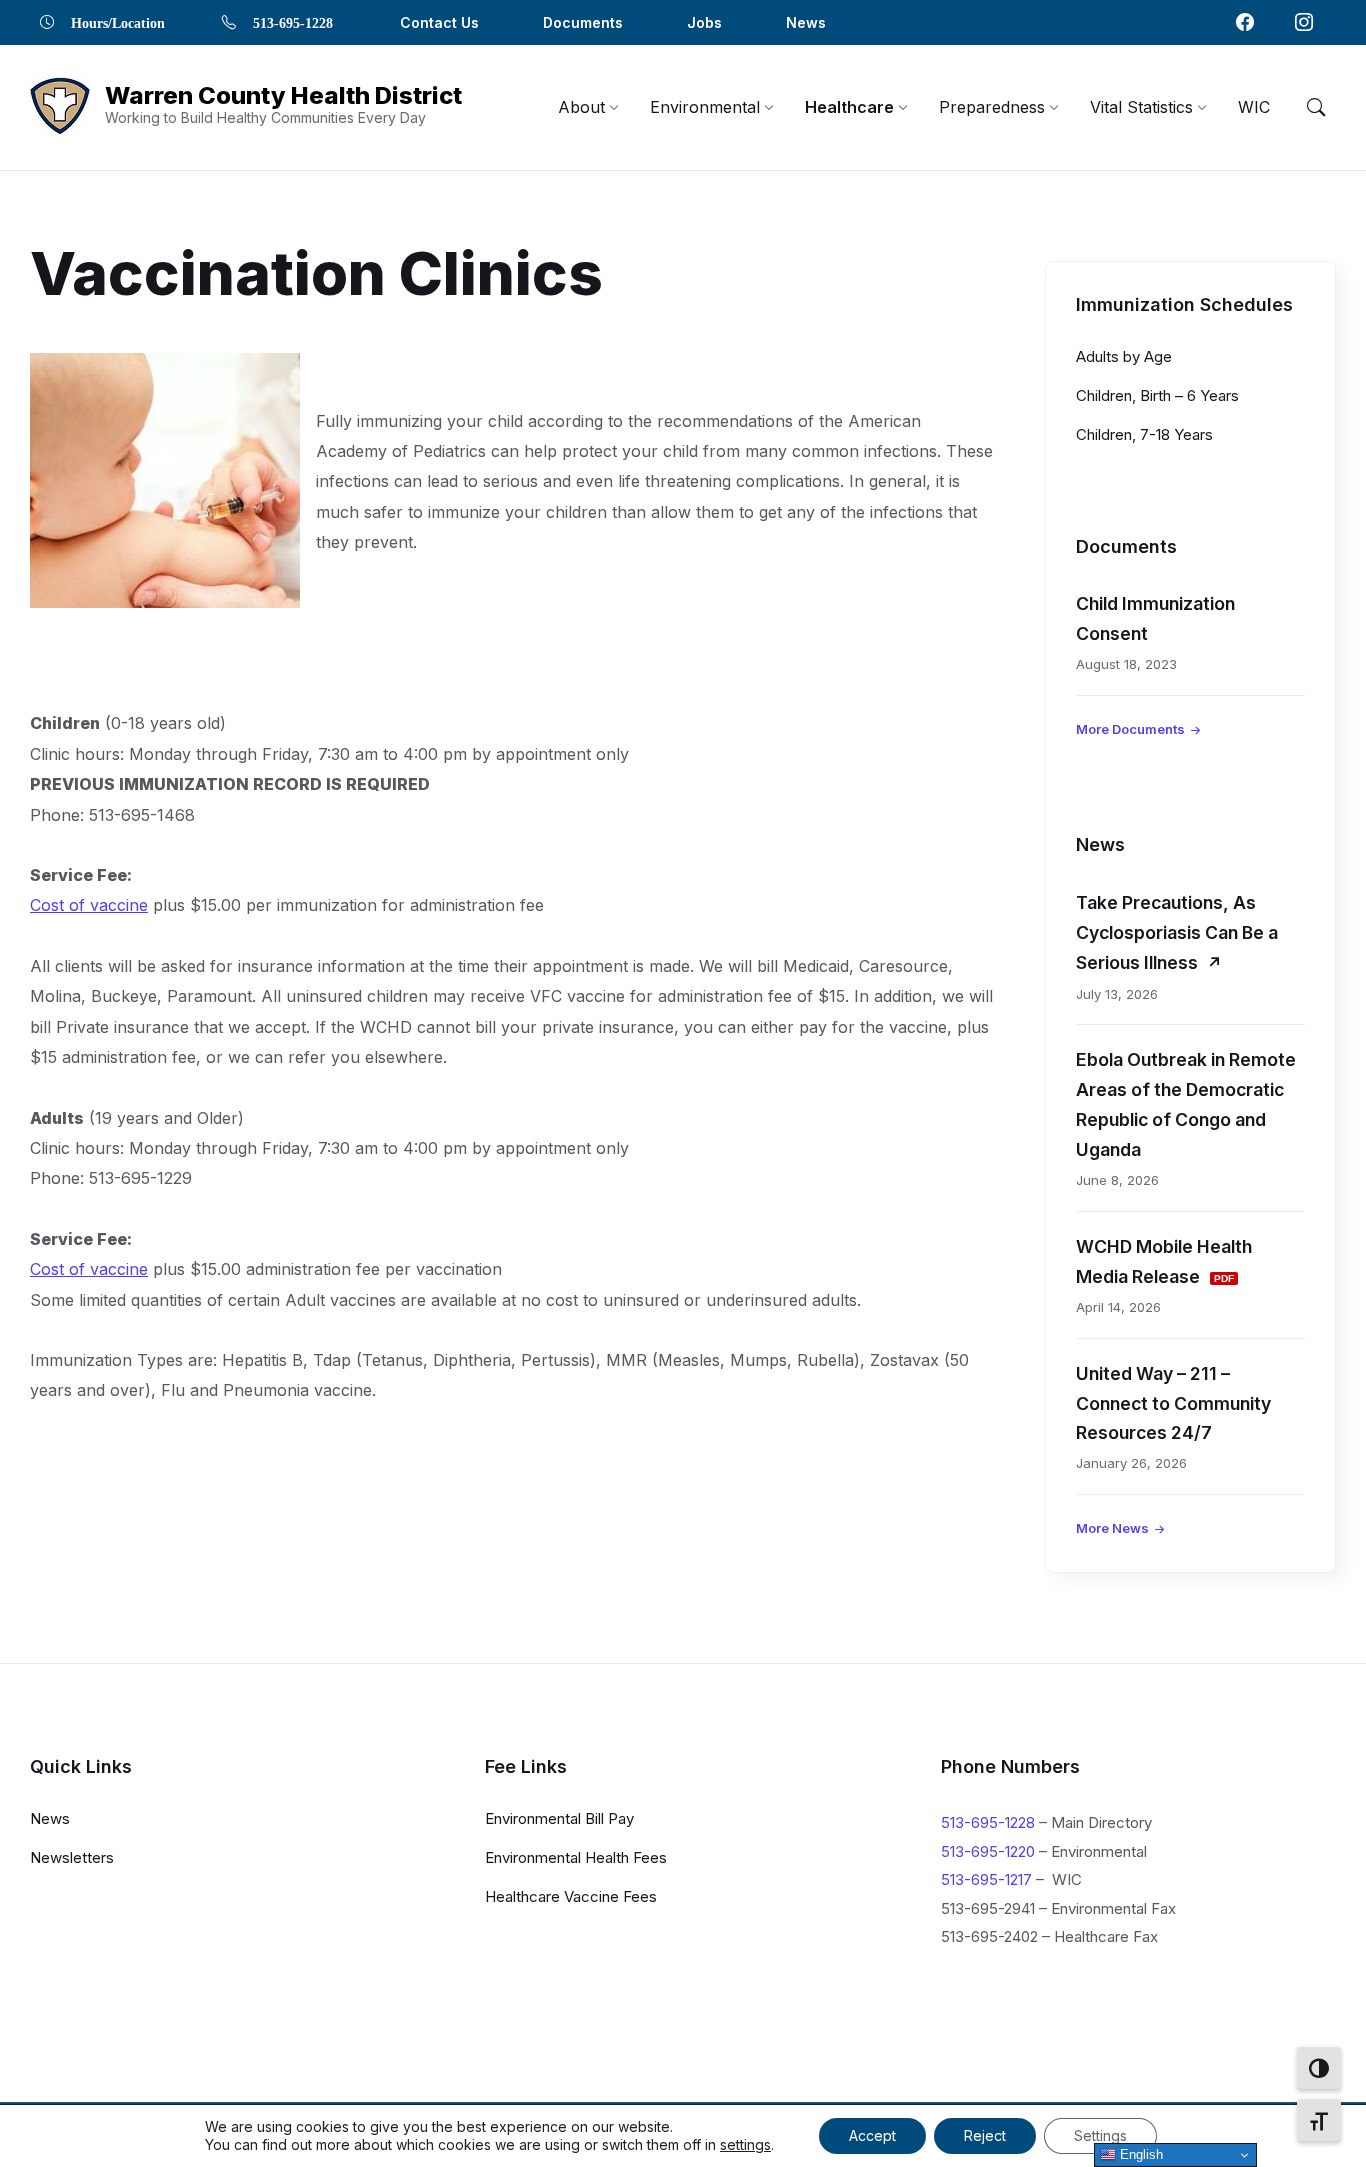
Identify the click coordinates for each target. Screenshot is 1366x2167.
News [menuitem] (806, 22)
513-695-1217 (986, 1879)
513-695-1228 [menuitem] (293, 22)
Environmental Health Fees (576, 1857)
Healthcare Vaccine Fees (571, 1896)
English (1139, 2154)
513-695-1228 (988, 1822)
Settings (1100, 2135)
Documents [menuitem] (583, 22)
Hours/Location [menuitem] (118, 22)
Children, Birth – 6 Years (1157, 395)
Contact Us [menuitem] (439, 22)
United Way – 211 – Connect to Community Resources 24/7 (1173, 1403)
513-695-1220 (988, 1851)
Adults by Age (1124, 356)
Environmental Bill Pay (559, 1818)
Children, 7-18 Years (1144, 434)
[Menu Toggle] (1316, 107)
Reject (985, 2135)
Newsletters (72, 1857)
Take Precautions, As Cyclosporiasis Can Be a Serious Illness (1177, 932)
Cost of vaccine (89, 905)
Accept (872, 2135)
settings (745, 2144)
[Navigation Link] (1245, 22)
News (50, 1818)
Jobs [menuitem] (704, 22)
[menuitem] (581, 107)
